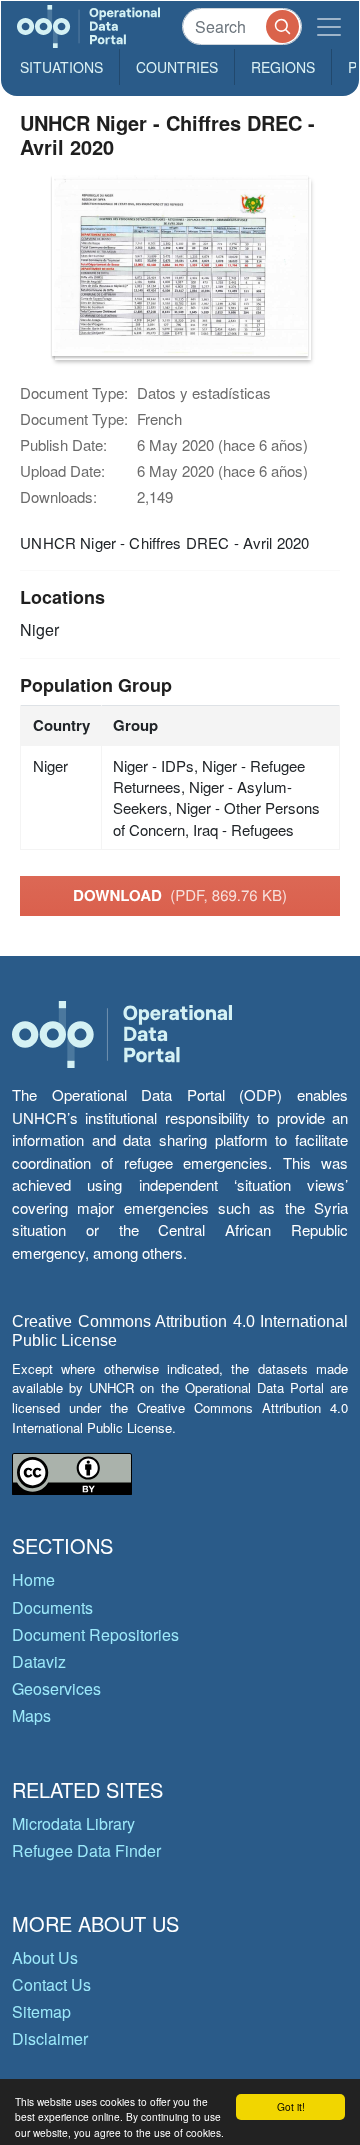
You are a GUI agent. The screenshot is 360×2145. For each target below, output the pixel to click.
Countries (177, 67)
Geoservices (56, 1688)
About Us (45, 1957)
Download (180, 895)
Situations (61, 67)
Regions (283, 67)
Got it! (291, 2106)
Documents (52, 1607)
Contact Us (51, 1984)
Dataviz (39, 1661)
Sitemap (41, 2011)
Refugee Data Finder (86, 1850)
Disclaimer (50, 2038)
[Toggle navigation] (329, 26)
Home (33, 1579)
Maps (31, 1715)
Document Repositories (95, 1634)
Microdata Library (73, 1823)
